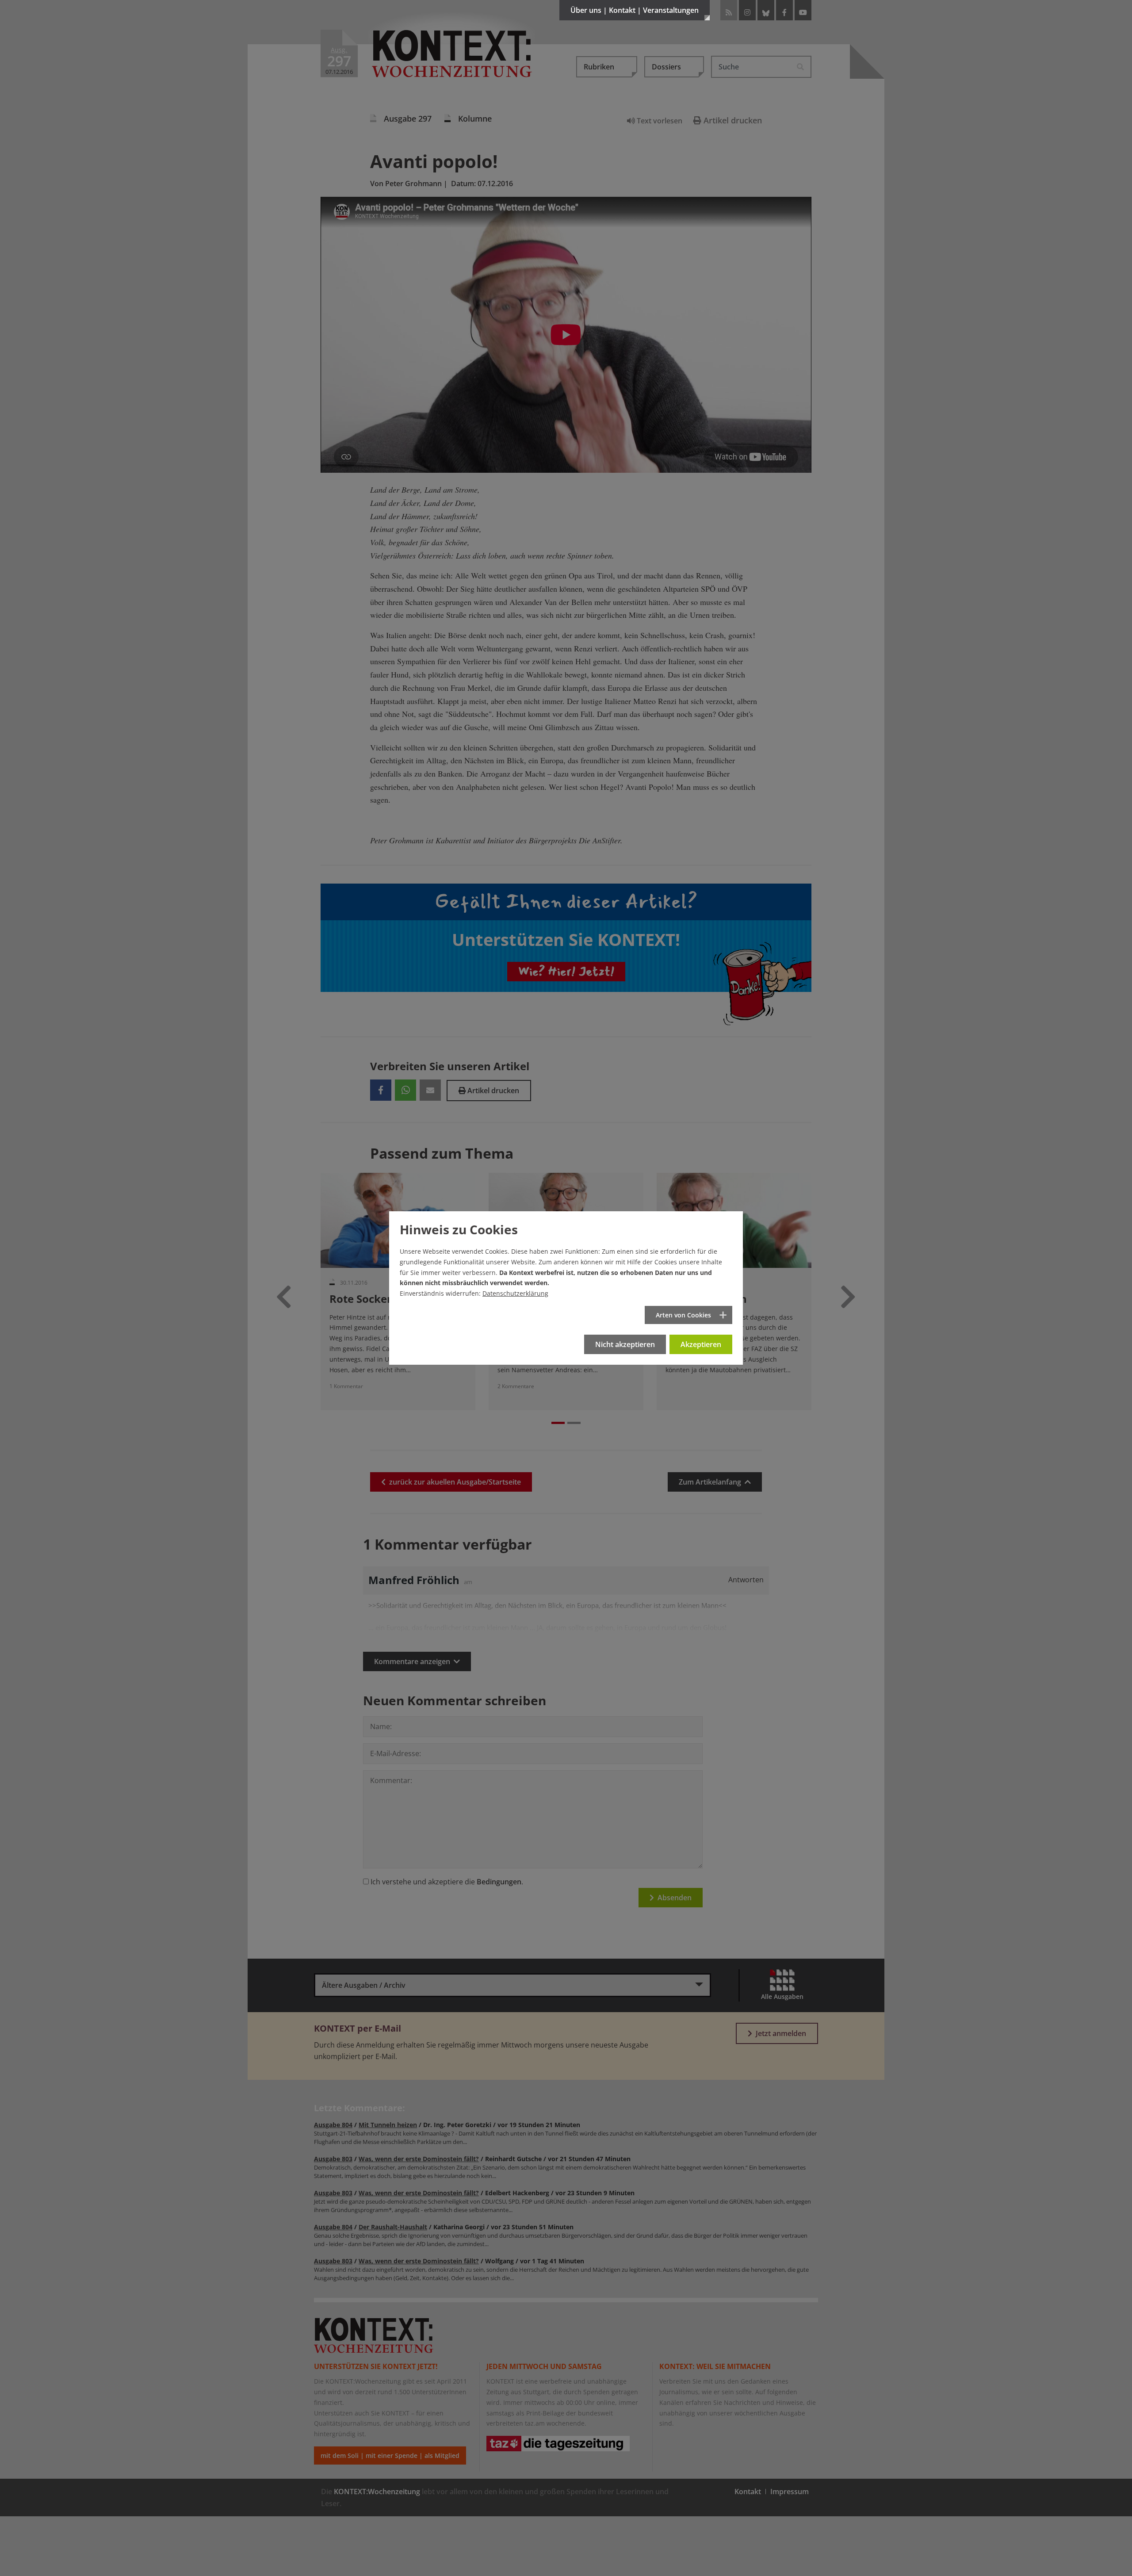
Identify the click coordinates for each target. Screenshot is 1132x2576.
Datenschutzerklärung (515, 1293)
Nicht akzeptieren (625, 1344)
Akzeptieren (701, 1344)
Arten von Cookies (683, 1315)
